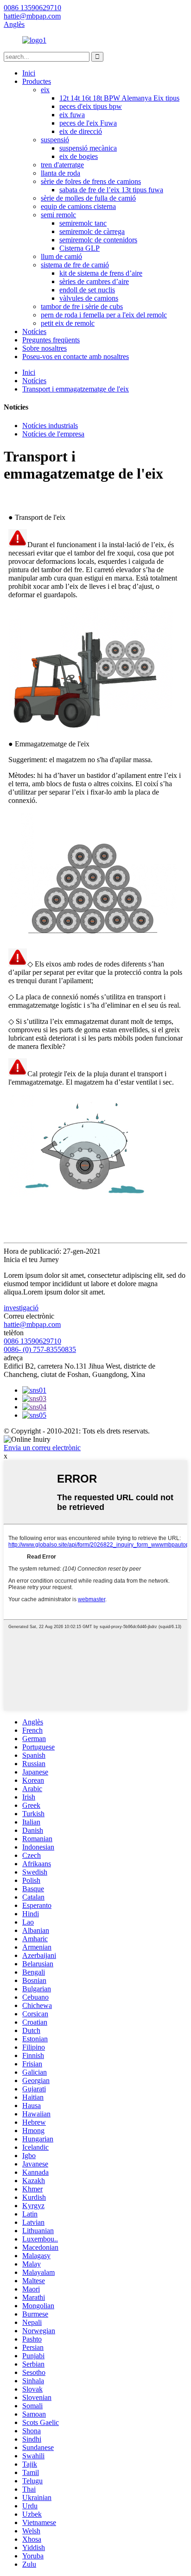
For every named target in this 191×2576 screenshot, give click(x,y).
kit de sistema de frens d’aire (101, 273)
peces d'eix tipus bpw (91, 106)
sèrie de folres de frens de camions (91, 181)
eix (45, 90)
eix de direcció (81, 131)
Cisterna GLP (80, 248)
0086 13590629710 (32, 1341)
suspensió (55, 140)
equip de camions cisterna (78, 206)
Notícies (34, 331)
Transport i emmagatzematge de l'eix (76, 389)
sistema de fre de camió (75, 265)
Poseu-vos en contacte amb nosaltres (76, 357)
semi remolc (58, 215)
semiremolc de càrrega (92, 231)
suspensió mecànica (88, 148)
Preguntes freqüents (51, 340)
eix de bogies (79, 156)
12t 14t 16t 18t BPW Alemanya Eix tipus (119, 98)
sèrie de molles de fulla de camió (88, 198)
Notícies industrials (50, 426)
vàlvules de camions (89, 298)
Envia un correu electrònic (42, 1448)
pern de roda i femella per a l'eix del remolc (104, 315)
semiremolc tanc (83, 223)
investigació (21, 1308)
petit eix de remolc (68, 323)
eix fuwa (72, 115)
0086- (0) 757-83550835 (40, 1349)
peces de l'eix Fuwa (88, 123)
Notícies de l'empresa (53, 434)
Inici (29, 73)
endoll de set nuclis (87, 290)
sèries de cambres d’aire (94, 281)
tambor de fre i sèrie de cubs (82, 306)
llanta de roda (60, 173)
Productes (37, 81)
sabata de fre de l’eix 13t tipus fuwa (111, 190)
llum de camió (61, 256)
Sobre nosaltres (45, 348)
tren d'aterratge (62, 165)
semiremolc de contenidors (98, 240)
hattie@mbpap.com (32, 1324)
